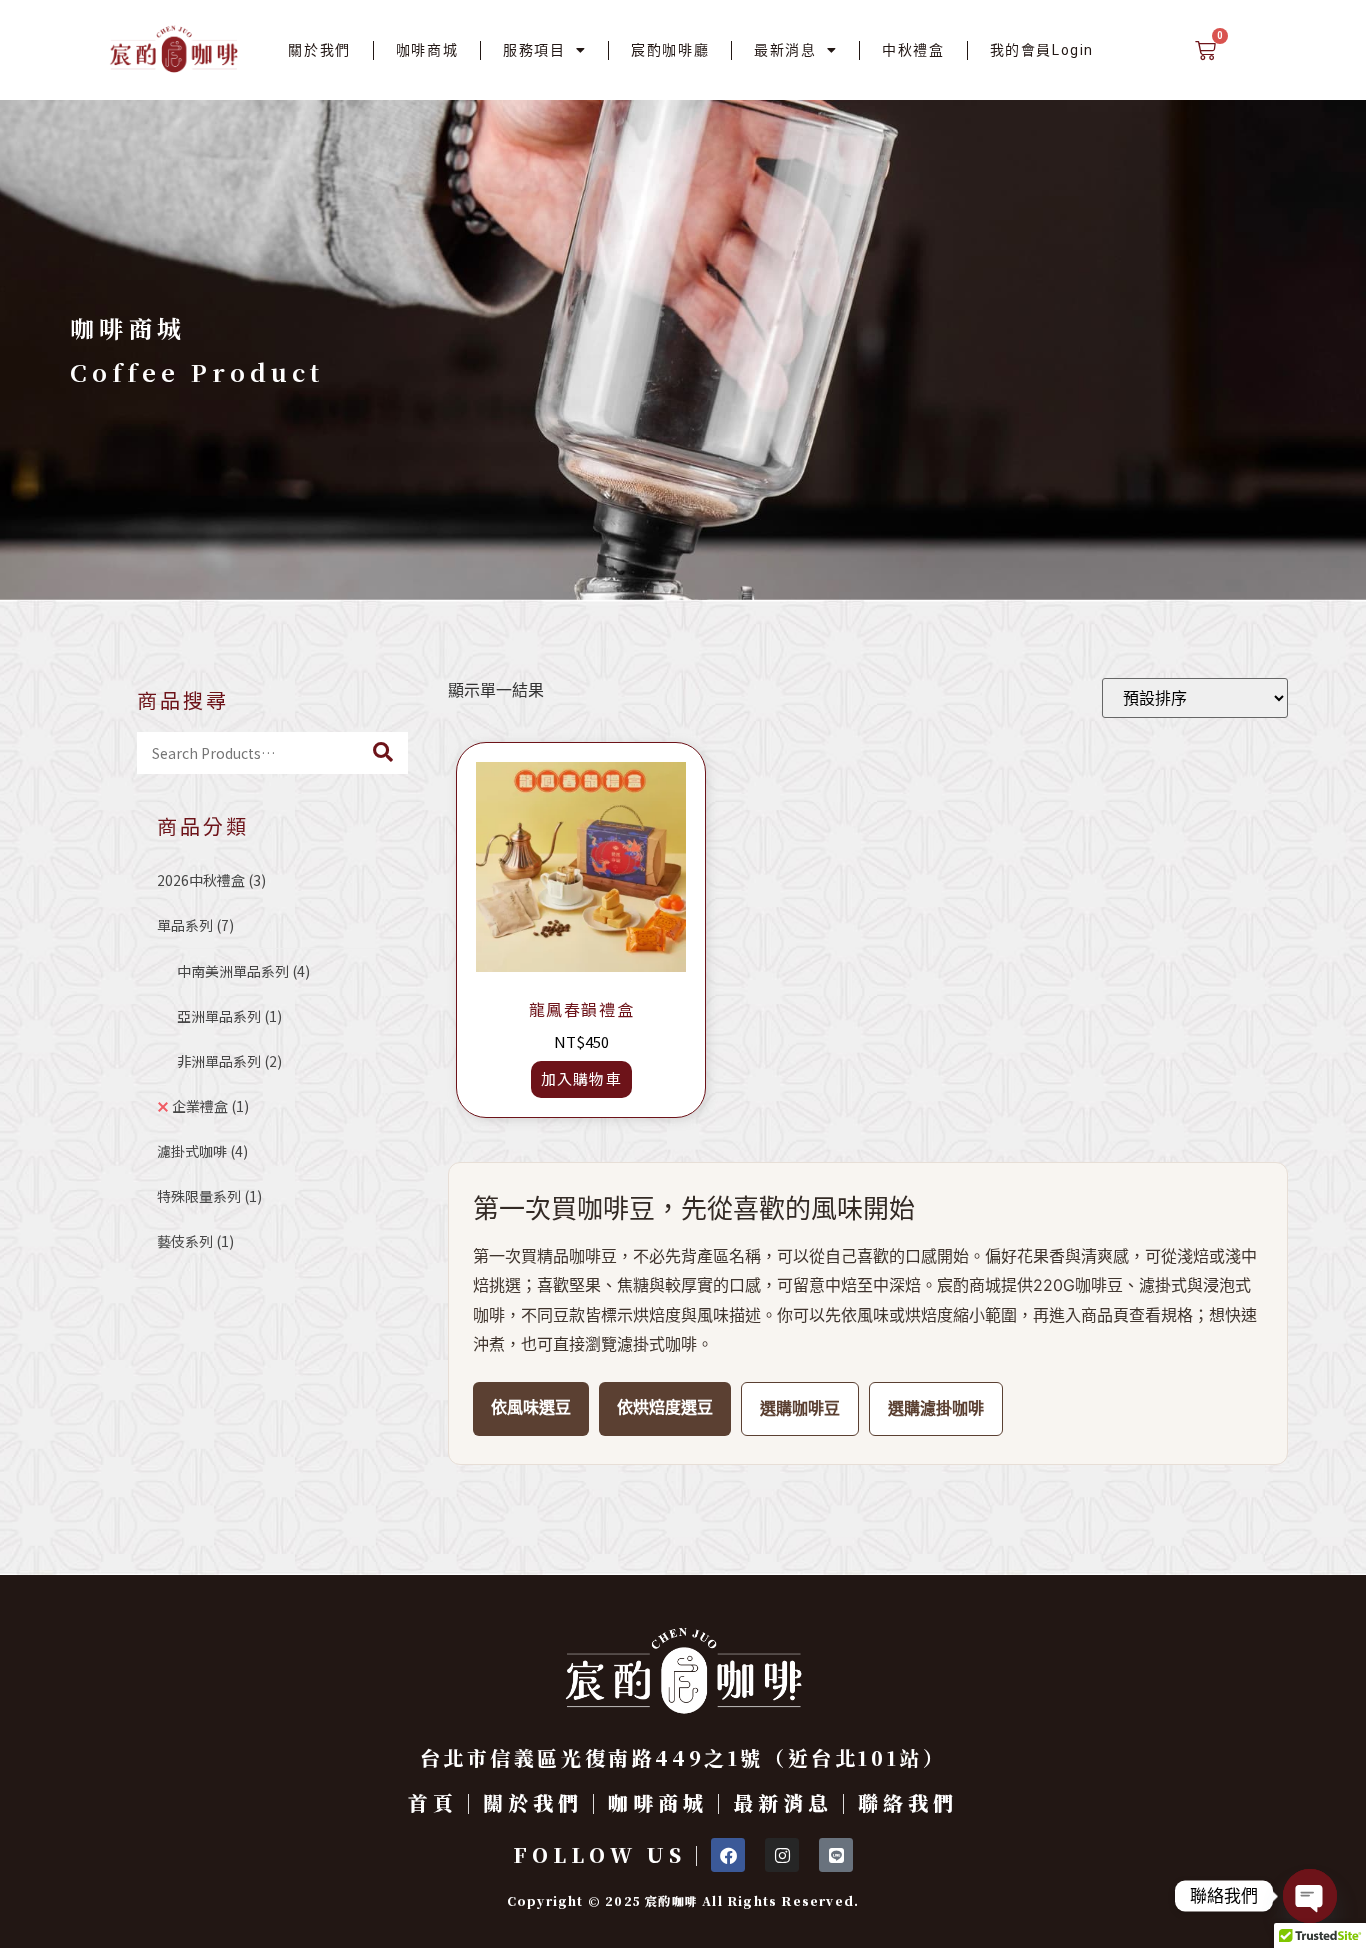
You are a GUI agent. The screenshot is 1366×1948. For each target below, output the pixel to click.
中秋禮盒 (913, 50)
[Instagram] (782, 1855)
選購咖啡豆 (800, 1408)
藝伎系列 (195, 1241)
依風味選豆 (531, 1407)
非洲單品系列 (229, 1061)
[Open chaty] (1310, 1896)
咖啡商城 (427, 50)
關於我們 (319, 50)
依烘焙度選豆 (665, 1407)
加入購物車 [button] (582, 1078)
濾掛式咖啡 (202, 1151)
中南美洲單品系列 (243, 971)
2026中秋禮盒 (211, 880)
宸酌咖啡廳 (670, 50)
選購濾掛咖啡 (936, 1408)
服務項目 (534, 50)
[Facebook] (728, 1855)
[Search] (383, 753)
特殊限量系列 (209, 1196)
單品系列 (195, 925)
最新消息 (785, 50)
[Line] (836, 1855)
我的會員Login (1042, 50)
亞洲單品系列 (229, 1016)
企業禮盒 (210, 1106)
